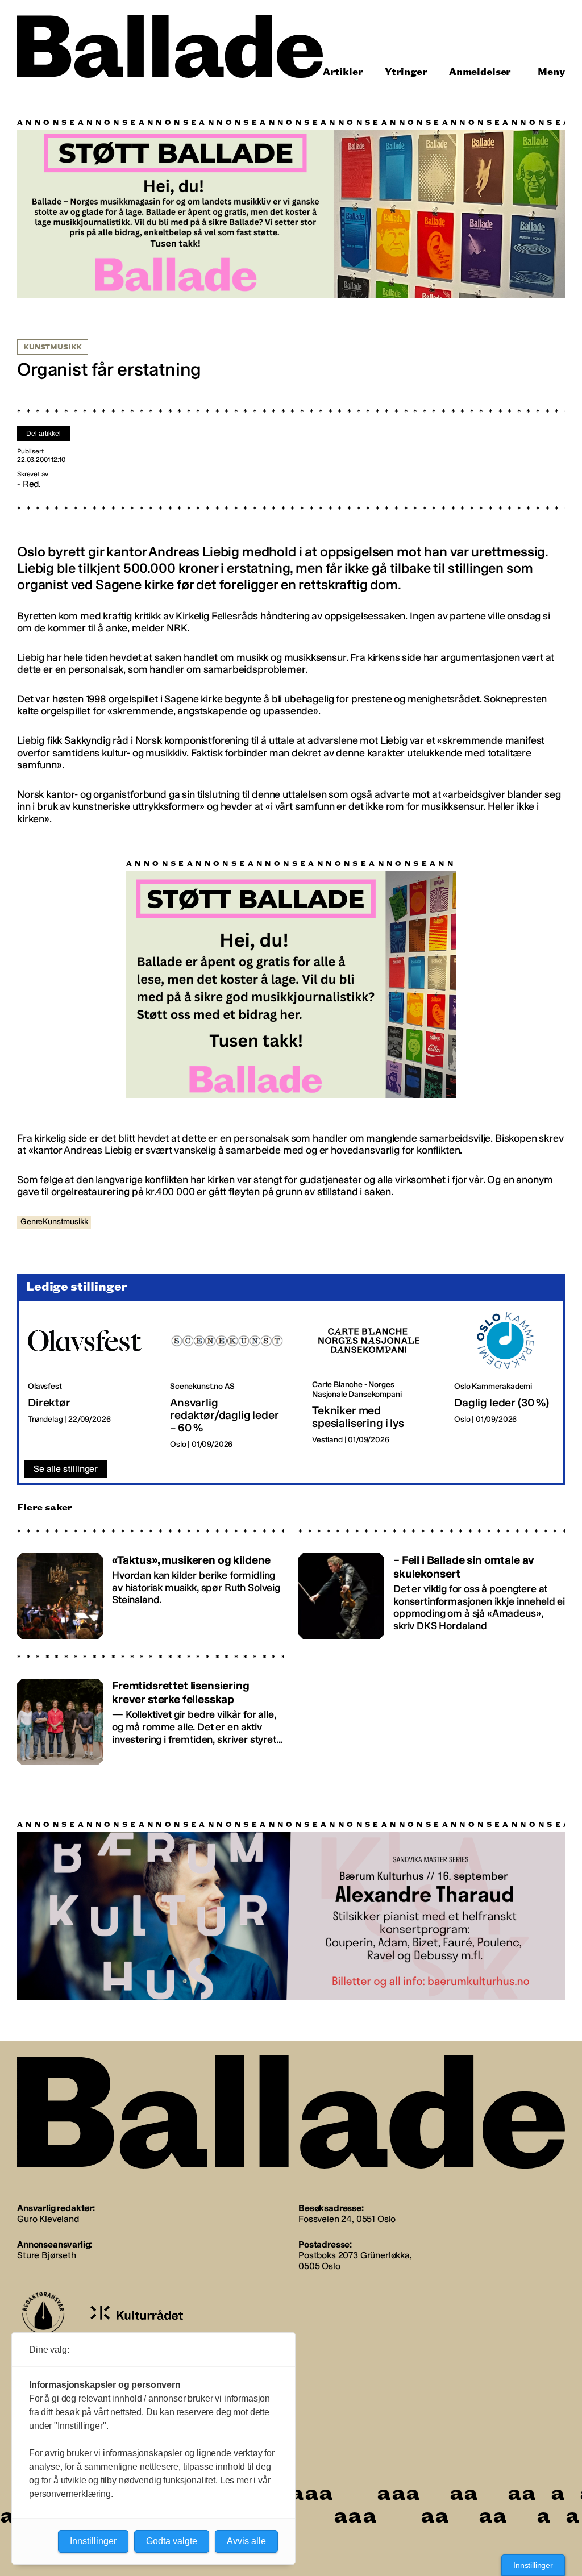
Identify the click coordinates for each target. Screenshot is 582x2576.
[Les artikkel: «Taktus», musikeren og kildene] (150, 1591)
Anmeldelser (480, 72)
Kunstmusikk (53, 347)
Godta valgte (172, 2541)
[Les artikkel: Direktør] (90, 1381)
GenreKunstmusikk (54, 1222)
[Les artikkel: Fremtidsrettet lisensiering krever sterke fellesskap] (150, 1716)
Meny (551, 72)
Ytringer (406, 72)
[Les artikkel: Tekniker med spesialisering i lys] (374, 1381)
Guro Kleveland (48, 2219)
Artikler (343, 72)
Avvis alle (246, 2541)
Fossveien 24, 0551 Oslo (347, 2219)
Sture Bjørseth (47, 2255)
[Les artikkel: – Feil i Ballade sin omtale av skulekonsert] (432, 1591)
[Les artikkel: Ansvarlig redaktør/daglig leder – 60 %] (232, 1381)
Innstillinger (533, 2565)
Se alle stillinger (66, 1469)
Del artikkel (43, 434)
